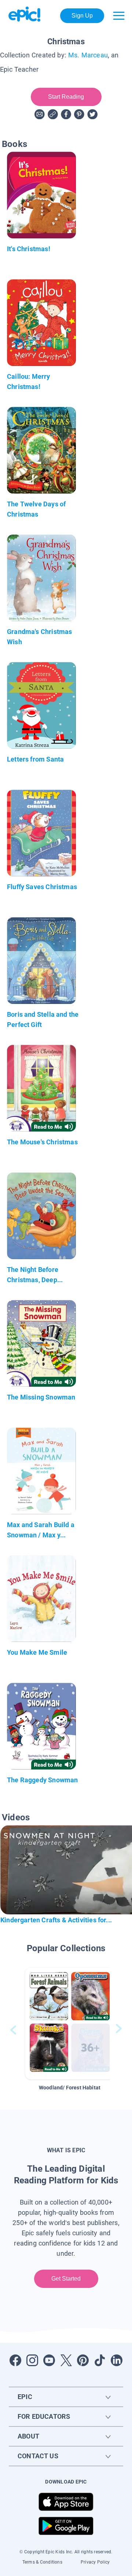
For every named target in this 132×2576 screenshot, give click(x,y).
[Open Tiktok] (100, 2360)
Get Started (66, 2279)
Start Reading (66, 97)
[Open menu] (119, 16)
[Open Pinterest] (83, 2360)
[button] (70, 2023)
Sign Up (82, 16)
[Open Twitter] (66, 2360)
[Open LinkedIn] (117, 2360)
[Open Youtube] (49, 2360)
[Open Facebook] (15, 2360)
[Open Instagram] (32, 2360)
